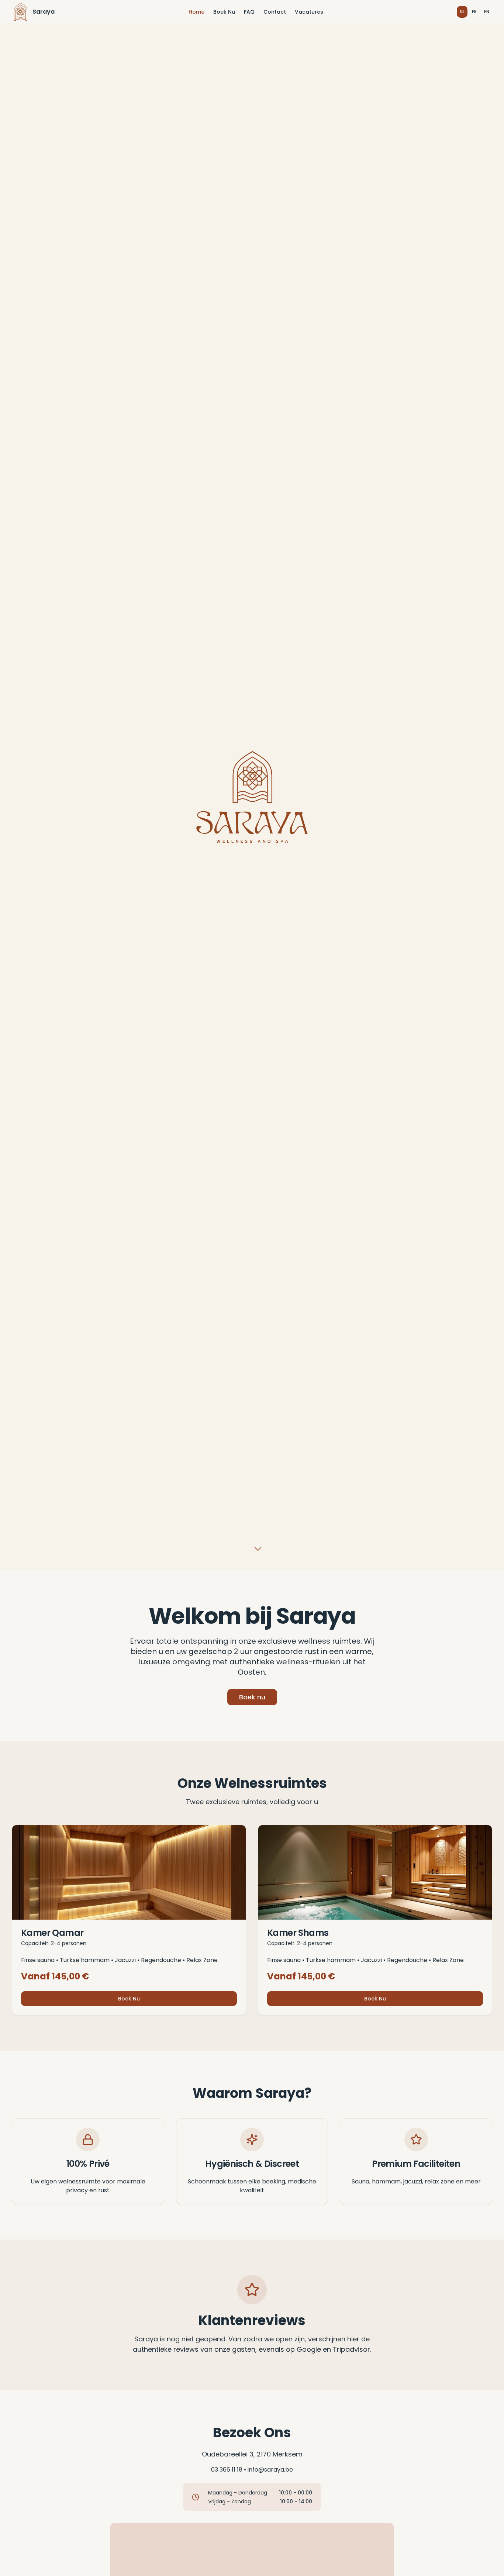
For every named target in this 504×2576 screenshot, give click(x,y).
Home (196, 12)
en (487, 12)
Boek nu (252, 1697)
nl (462, 12)
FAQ (249, 12)
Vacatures (309, 12)
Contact (275, 12)
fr (474, 12)
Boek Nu (224, 12)
